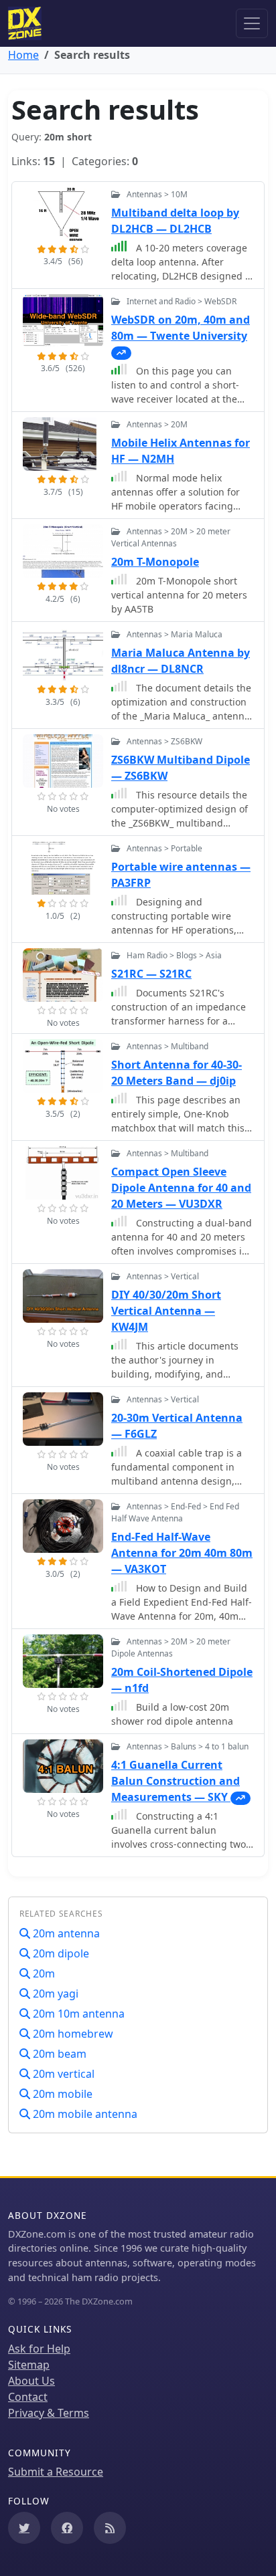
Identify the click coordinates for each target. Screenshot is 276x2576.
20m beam (58, 2054)
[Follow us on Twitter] (24, 2528)
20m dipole (60, 1953)
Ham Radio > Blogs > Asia (174, 955)
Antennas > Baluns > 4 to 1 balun (188, 1746)
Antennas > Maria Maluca (175, 634)
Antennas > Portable (164, 848)
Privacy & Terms (49, 2413)
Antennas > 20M (157, 424)
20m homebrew (72, 2034)
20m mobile (61, 2094)
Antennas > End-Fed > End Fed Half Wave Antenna (175, 1512)
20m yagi (54, 1994)
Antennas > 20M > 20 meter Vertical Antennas (171, 537)
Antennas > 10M (157, 194)
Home (23, 55)
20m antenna (65, 1933)
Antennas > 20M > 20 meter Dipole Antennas (171, 1647)
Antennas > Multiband (167, 1046)
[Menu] (252, 23)
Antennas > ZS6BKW (164, 741)
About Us (31, 2381)
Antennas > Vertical (163, 1276)
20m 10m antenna (77, 2014)
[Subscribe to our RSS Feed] (110, 2528)
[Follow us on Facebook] (67, 2528)
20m (43, 1973)
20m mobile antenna (84, 2114)
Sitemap (29, 2365)
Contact (28, 2397)
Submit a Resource (56, 2472)
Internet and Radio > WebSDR (182, 301)
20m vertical (62, 2074)
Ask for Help (39, 2349)
